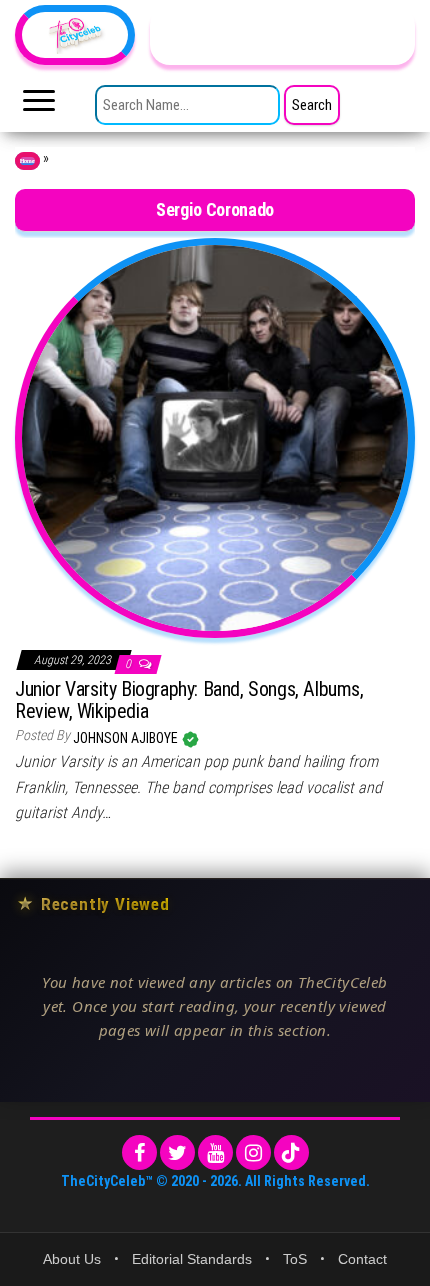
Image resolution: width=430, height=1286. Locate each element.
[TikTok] (291, 1152)
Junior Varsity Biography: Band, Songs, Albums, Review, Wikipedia (189, 700)
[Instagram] (253, 1152)
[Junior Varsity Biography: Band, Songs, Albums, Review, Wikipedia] (215, 436)
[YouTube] (215, 1152)
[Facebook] (139, 1152)
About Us (72, 1259)
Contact (362, 1259)
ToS (295, 1259)
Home (27, 161)
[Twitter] (177, 1152)
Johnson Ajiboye (127, 738)
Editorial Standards (192, 1259)
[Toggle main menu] (39, 106)
